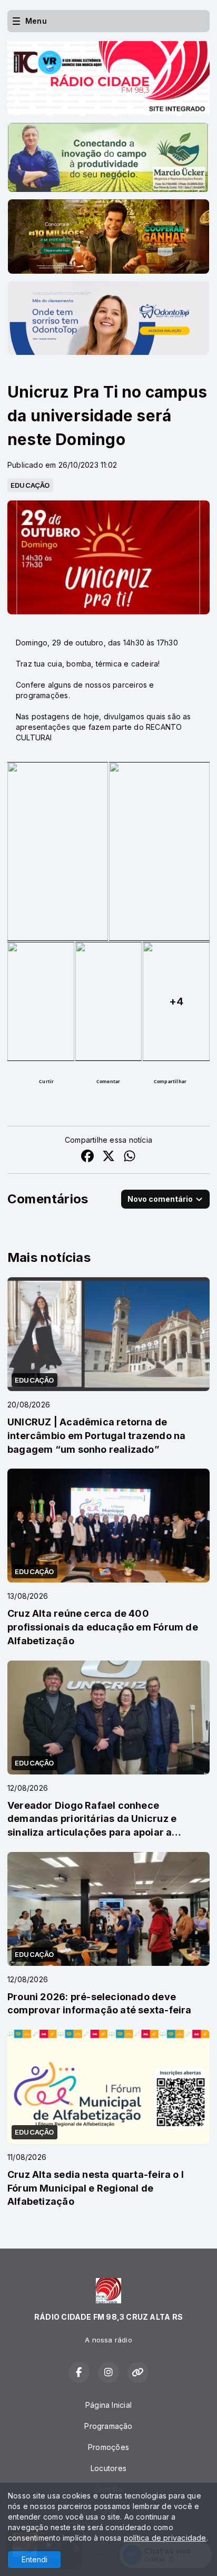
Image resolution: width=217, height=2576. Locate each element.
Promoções (108, 2447)
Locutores (108, 2468)
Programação (108, 2426)
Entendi (34, 2559)
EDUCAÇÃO (30, 485)
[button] (46, 1082)
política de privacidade (165, 2538)
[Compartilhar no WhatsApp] (130, 1157)
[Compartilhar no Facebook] (87, 1157)
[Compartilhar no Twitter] (108, 1157)
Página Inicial (108, 2405)
